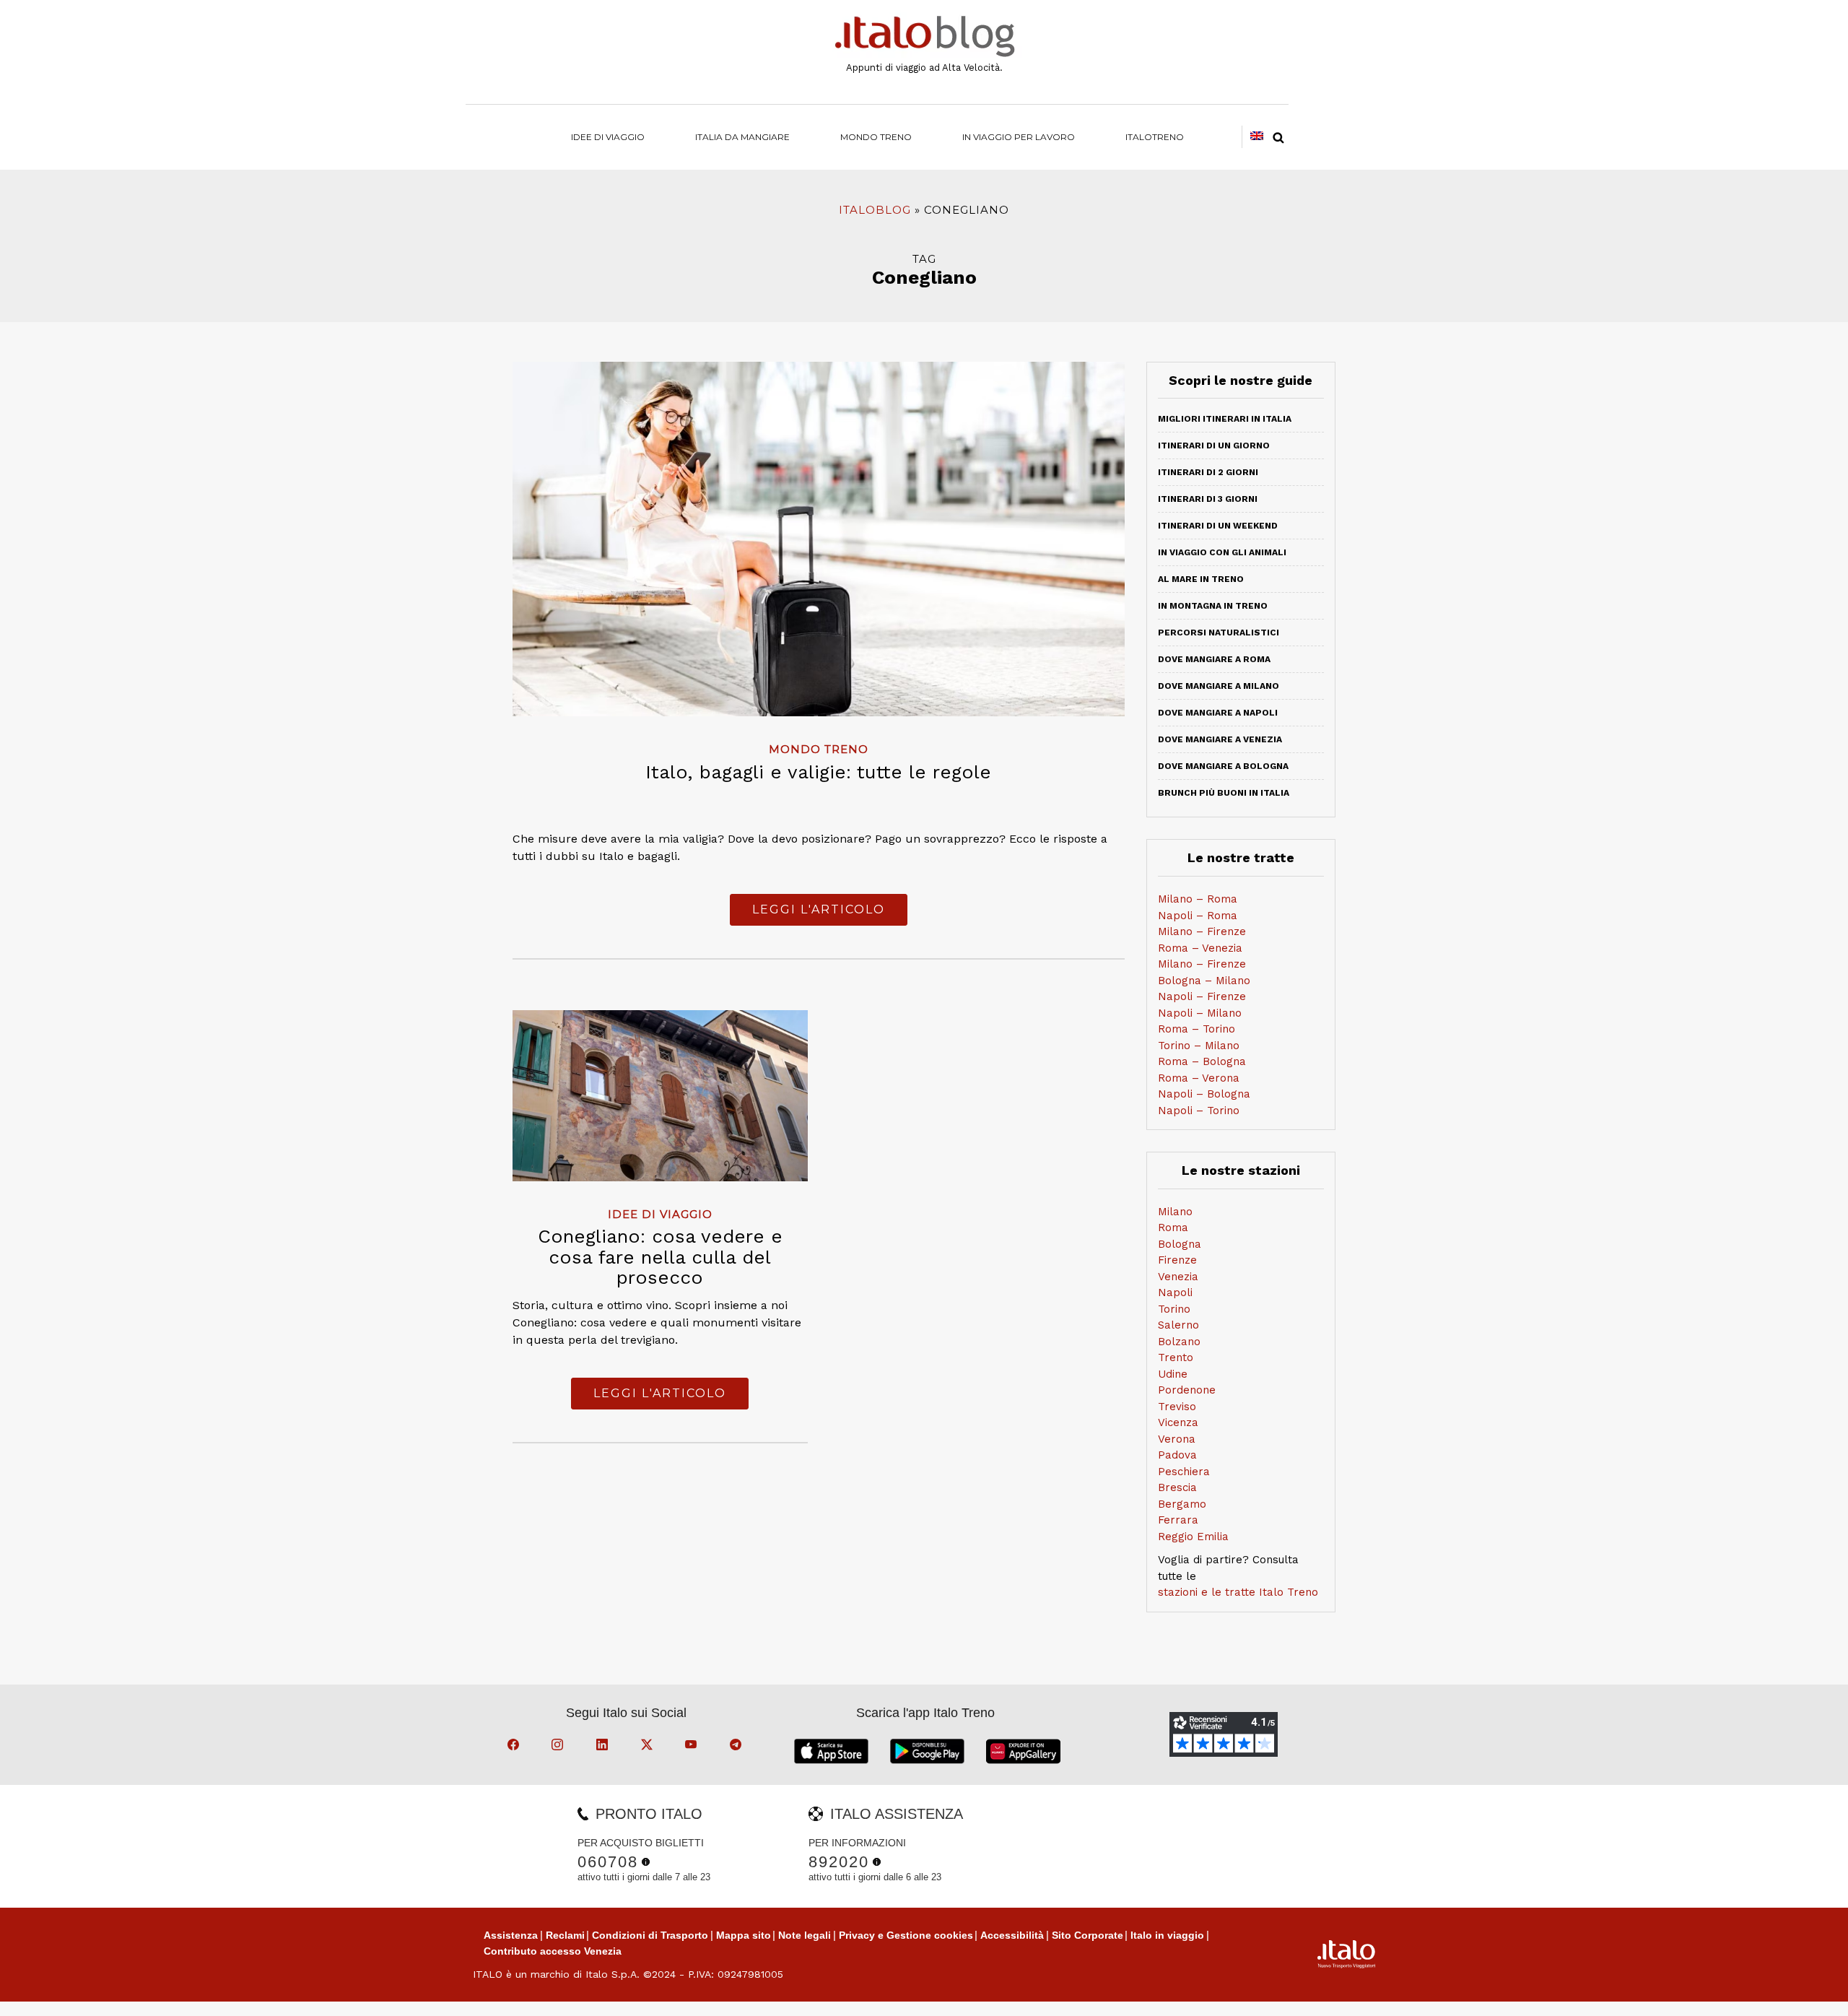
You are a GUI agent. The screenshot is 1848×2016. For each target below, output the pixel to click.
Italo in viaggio (1167, 1935)
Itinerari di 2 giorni (1208, 472)
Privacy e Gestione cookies (906, 1935)
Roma (1173, 1228)
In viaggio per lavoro (1019, 137)
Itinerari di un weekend (1218, 526)
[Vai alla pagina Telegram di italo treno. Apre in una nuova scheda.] (738, 1747)
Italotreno (1155, 137)
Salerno (1178, 1325)
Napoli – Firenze (1202, 996)
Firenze (1177, 1260)
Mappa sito (744, 1935)
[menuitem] (1155, 137)
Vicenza (1178, 1422)
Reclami (565, 1935)
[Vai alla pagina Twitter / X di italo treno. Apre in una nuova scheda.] (649, 1747)
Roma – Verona (1199, 1078)
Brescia (1177, 1487)
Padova (1177, 1455)
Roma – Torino (1197, 1029)
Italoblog (875, 210)
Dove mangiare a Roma (1214, 659)
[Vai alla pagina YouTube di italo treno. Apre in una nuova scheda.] (693, 1747)
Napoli (1175, 1292)
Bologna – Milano (1204, 981)
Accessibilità (1012, 1935)
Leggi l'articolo (819, 909)
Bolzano (1179, 1342)
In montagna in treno (1213, 606)
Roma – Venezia (1200, 948)
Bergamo (1182, 1504)
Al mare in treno (1201, 579)
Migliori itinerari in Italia (1225, 419)
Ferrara (1178, 1520)
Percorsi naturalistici (1219, 633)
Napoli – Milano (1200, 1013)
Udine (1173, 1374)
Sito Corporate (1088, 1935)
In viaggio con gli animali (1222, 552)
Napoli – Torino (1199, 1111)
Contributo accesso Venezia (553, 1951)
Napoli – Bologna (1204, 1094)
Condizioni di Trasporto (650, 1935)
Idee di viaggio (608, 137)
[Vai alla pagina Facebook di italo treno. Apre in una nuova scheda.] (515, 1747)
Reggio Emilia (1193, 1537)
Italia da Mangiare (742, 137)
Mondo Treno (876, 137)
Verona (1177, 1439)
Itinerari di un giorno (1214, 446)
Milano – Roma (1198, 899)
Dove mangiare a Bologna (1223, 766)
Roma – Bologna (1202, 1061)
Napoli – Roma (1198, 916)
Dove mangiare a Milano (1219, 686)
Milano (1175, 1212)
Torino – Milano (1199, 1046)
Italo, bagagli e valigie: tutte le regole (818, 772)
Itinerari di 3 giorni (1208, 499)
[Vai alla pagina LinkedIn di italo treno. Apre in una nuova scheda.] (604, 1747)
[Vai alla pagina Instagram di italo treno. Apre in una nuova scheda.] (559, 1747)
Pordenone (1187, 1390)
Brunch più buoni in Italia (1224, 793)
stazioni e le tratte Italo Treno (1238, 1592)
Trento (1176, 1357)
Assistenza (511, 1935)
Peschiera (1184, 1472)
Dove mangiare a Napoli (1218, 713)
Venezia (1178, 1277)
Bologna (1180, 1244)
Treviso (1177, 1407)
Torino (1174, 1309)
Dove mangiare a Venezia (1220, 739)
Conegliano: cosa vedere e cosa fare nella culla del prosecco (660, 1257)
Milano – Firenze (1202, 931)
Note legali (805, 1935)
